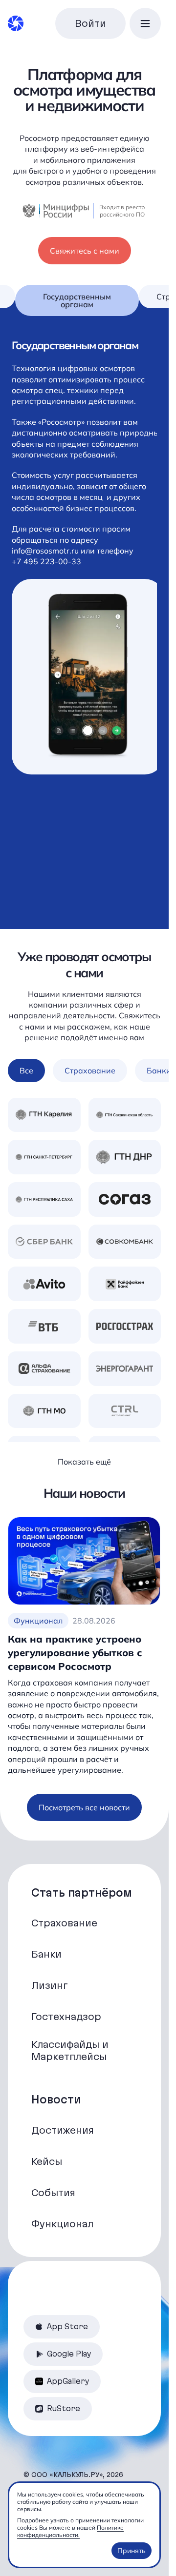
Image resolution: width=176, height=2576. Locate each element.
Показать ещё (84, 1462)
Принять (132, 2551)
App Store (67, 2327)
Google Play (69, 2354)
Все (26, 1070)
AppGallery (68, 2381)
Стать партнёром (82, 1893)
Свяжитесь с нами (85, 251)
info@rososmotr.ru (46, 561)
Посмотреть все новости (84, 1807)
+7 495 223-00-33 (46, 573)
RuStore (64, 2408)
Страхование (90, 1070)
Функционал (38, 1621)
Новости (56, 2100)
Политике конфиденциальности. (70, 2531)
